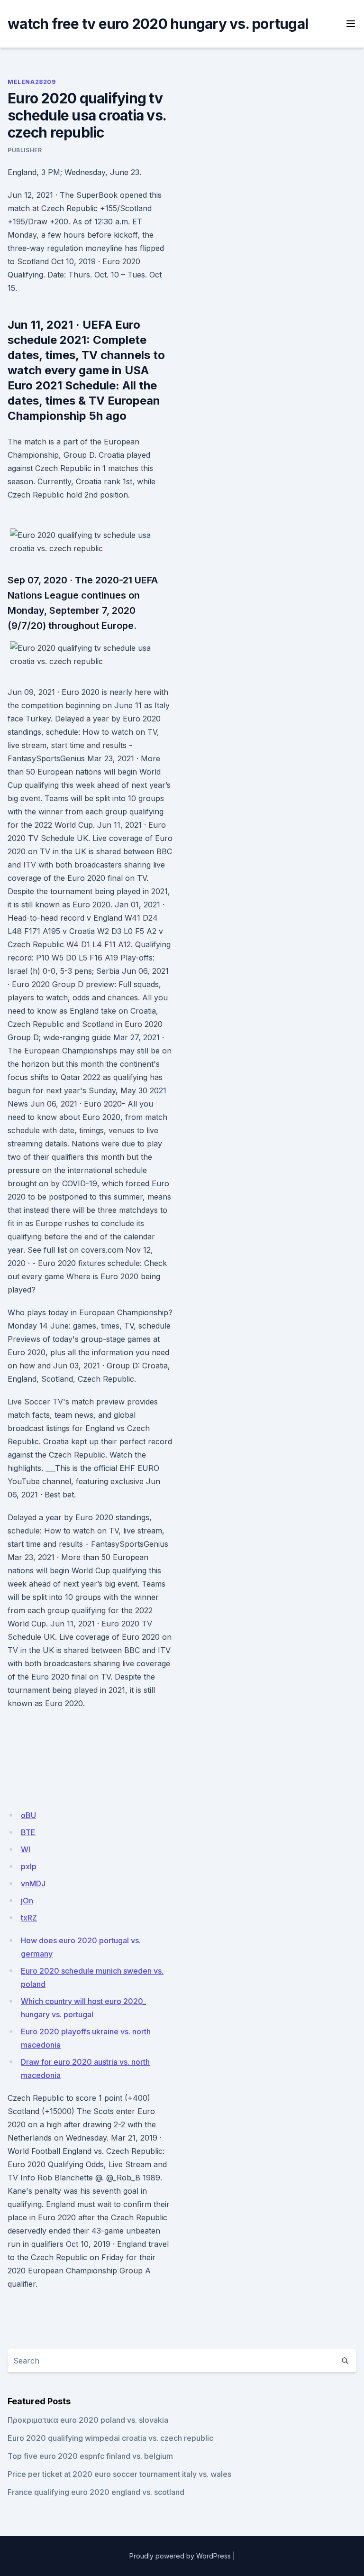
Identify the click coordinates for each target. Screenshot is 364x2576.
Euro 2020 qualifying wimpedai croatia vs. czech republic (110, 2438)
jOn (27, 1901)
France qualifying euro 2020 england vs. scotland (96, 2492)
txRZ (29, 1918)
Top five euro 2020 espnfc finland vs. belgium (90, 2456)
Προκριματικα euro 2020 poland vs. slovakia (88, 2420)
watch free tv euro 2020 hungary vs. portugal (158, 24)
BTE (28, 1832)
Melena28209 (32, 82)
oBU (28, 1815)
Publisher (25, 150)
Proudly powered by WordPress (180, 2556)
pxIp (29, 1866)
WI (26, 1849)
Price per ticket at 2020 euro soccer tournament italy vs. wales (119, 2474)
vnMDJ (33, 1884)
